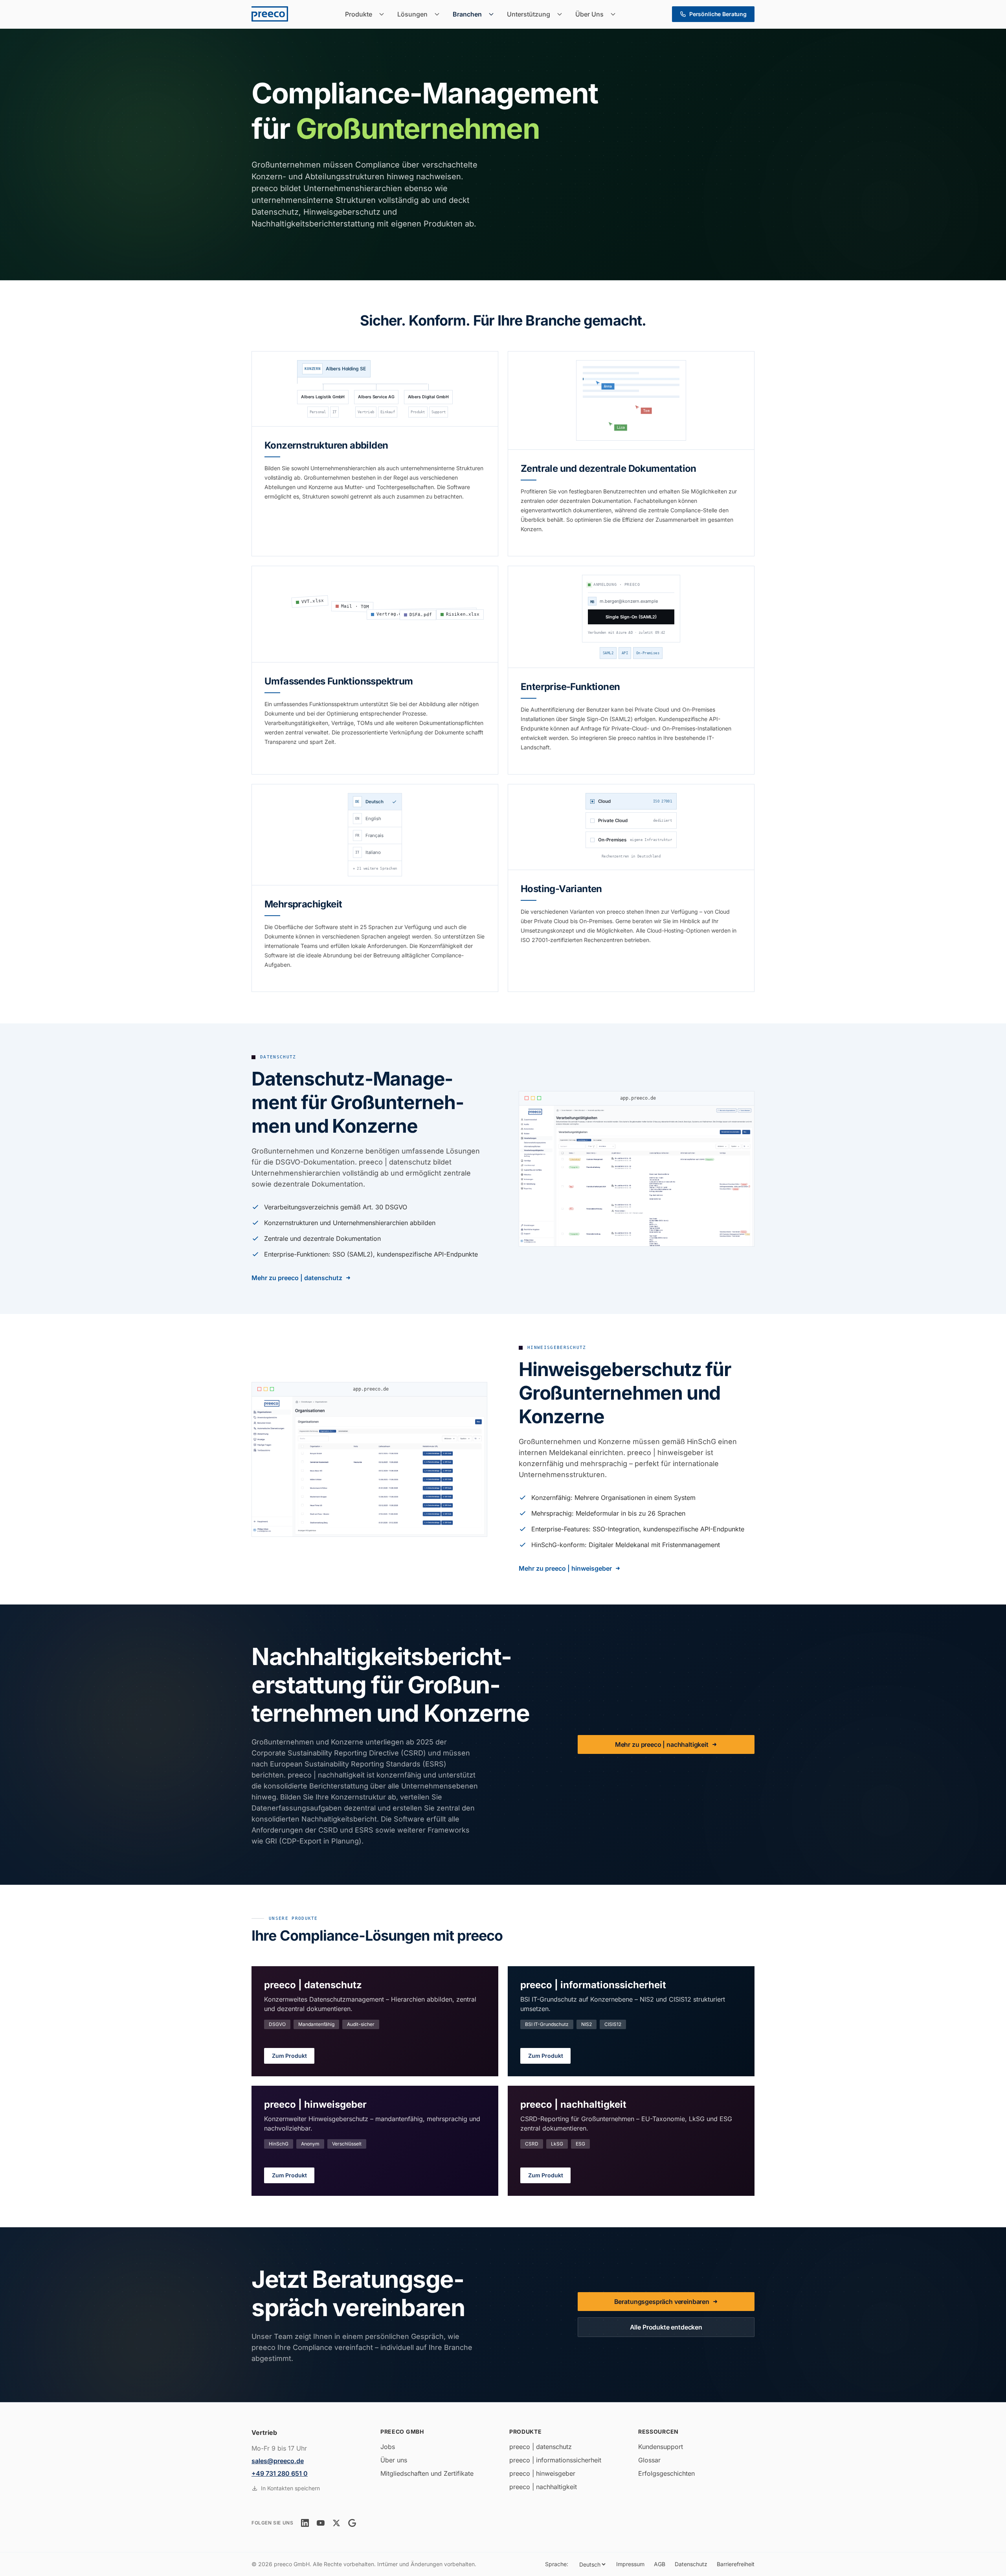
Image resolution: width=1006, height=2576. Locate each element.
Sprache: (557, 2564)
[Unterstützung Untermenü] (562, 14)
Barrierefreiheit (736, 2564)
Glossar (649, 2460)
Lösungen (412, 14)
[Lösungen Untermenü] (439, 14)
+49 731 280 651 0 (280, 2473)
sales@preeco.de (278, 2461)
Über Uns (589, 14)
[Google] (352, 2523)
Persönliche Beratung (718, 14)
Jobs (388, 2447)
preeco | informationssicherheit (555, 2460)
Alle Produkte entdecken (666, 2327)
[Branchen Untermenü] (494, 14)
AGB (660, 2564)
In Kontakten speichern (290, 2488)
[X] (336, 2523)
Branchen (467, 14)
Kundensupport (661, 2447)
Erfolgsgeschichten (666, 2473)
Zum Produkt (289, 2056)
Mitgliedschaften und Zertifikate (427, 2473)
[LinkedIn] (305, 2523)
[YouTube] (321, 2523)
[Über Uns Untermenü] (615, 14)
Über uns (394, 2460)
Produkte (359, 14)
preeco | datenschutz (541, 2447)
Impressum (630, 2564)
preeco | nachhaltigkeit (543, 2487)
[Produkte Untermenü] (384, 14)
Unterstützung (529, 14)
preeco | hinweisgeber (542, 2473)
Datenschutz (691, 2564)
